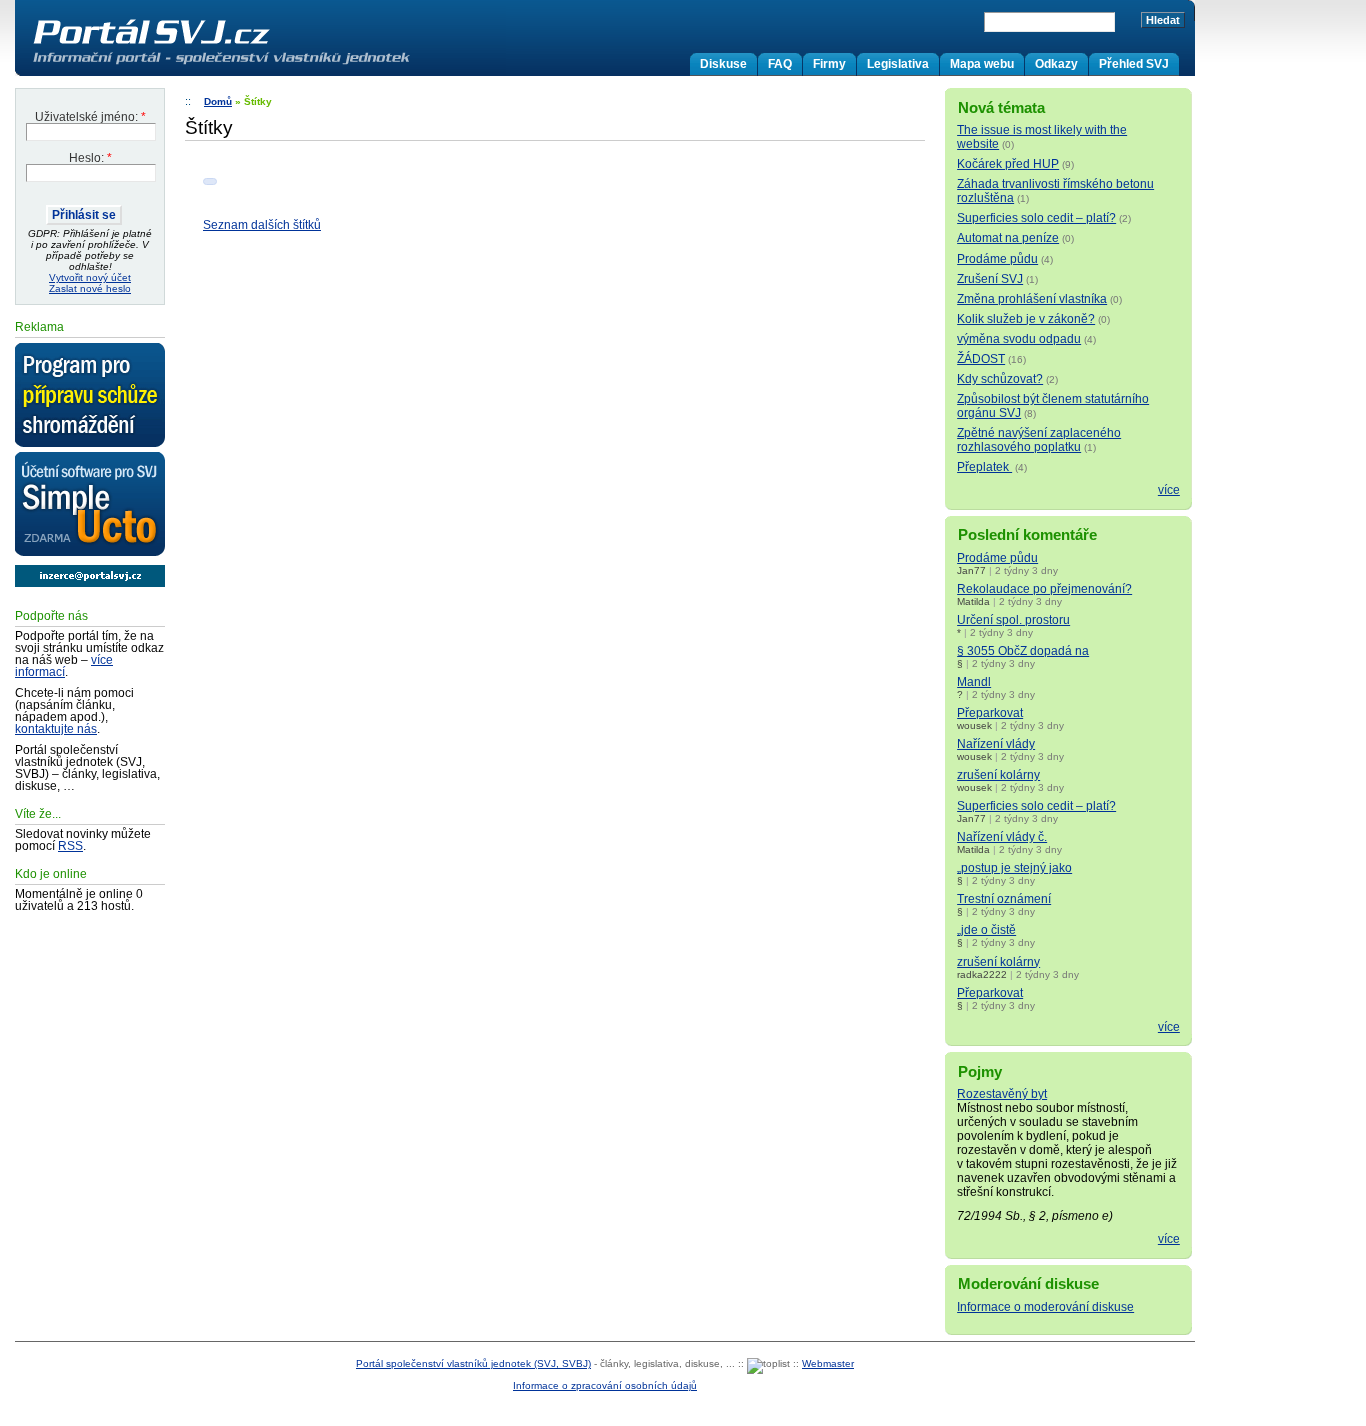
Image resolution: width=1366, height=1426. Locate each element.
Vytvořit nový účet (90, 277)
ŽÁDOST (981, 359)
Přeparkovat (990, 713)
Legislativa (898, 64)
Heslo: (90, 158)
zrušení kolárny (998, 775)
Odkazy (1056, 64)
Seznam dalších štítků (262, 225)
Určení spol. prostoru (1013, 620)
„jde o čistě (986, 930)
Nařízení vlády (996, 744)
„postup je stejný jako (1014, 868)
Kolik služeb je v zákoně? (1026, 319)
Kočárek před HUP (1008, 164)
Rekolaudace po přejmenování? (1044, 589)
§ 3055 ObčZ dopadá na (1023, 651)
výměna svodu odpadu (1019, 339)
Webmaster (828, 1363)
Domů (218, 101)
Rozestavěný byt (1002, 1094)
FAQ (780, 64)
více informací (64, 666)
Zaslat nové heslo (90, 288)
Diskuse (723, 64)
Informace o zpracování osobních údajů (605, 1385)
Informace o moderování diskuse (1045, 1307)
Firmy (829, 64)
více (1169, 490)
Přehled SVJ (1134, 64)
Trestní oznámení (1004, 899)
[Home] (263, 64)
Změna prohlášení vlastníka (1032, 299)
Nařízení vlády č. (1002, 837)
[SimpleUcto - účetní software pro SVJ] (90, 505)
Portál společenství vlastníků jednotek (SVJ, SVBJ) (473, 1363)
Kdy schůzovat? (1000, 379)
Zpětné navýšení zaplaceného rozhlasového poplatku (1039, 440)
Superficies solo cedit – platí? (1036, 218)
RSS (70, 846)
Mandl (974, 682)
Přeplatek (984, 467)
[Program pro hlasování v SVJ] (90, 396)
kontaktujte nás (56, 729)
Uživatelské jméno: (90, 117)
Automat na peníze (1008, 238)
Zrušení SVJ (990, 279)
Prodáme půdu (997, 259)
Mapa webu (982, 64)
